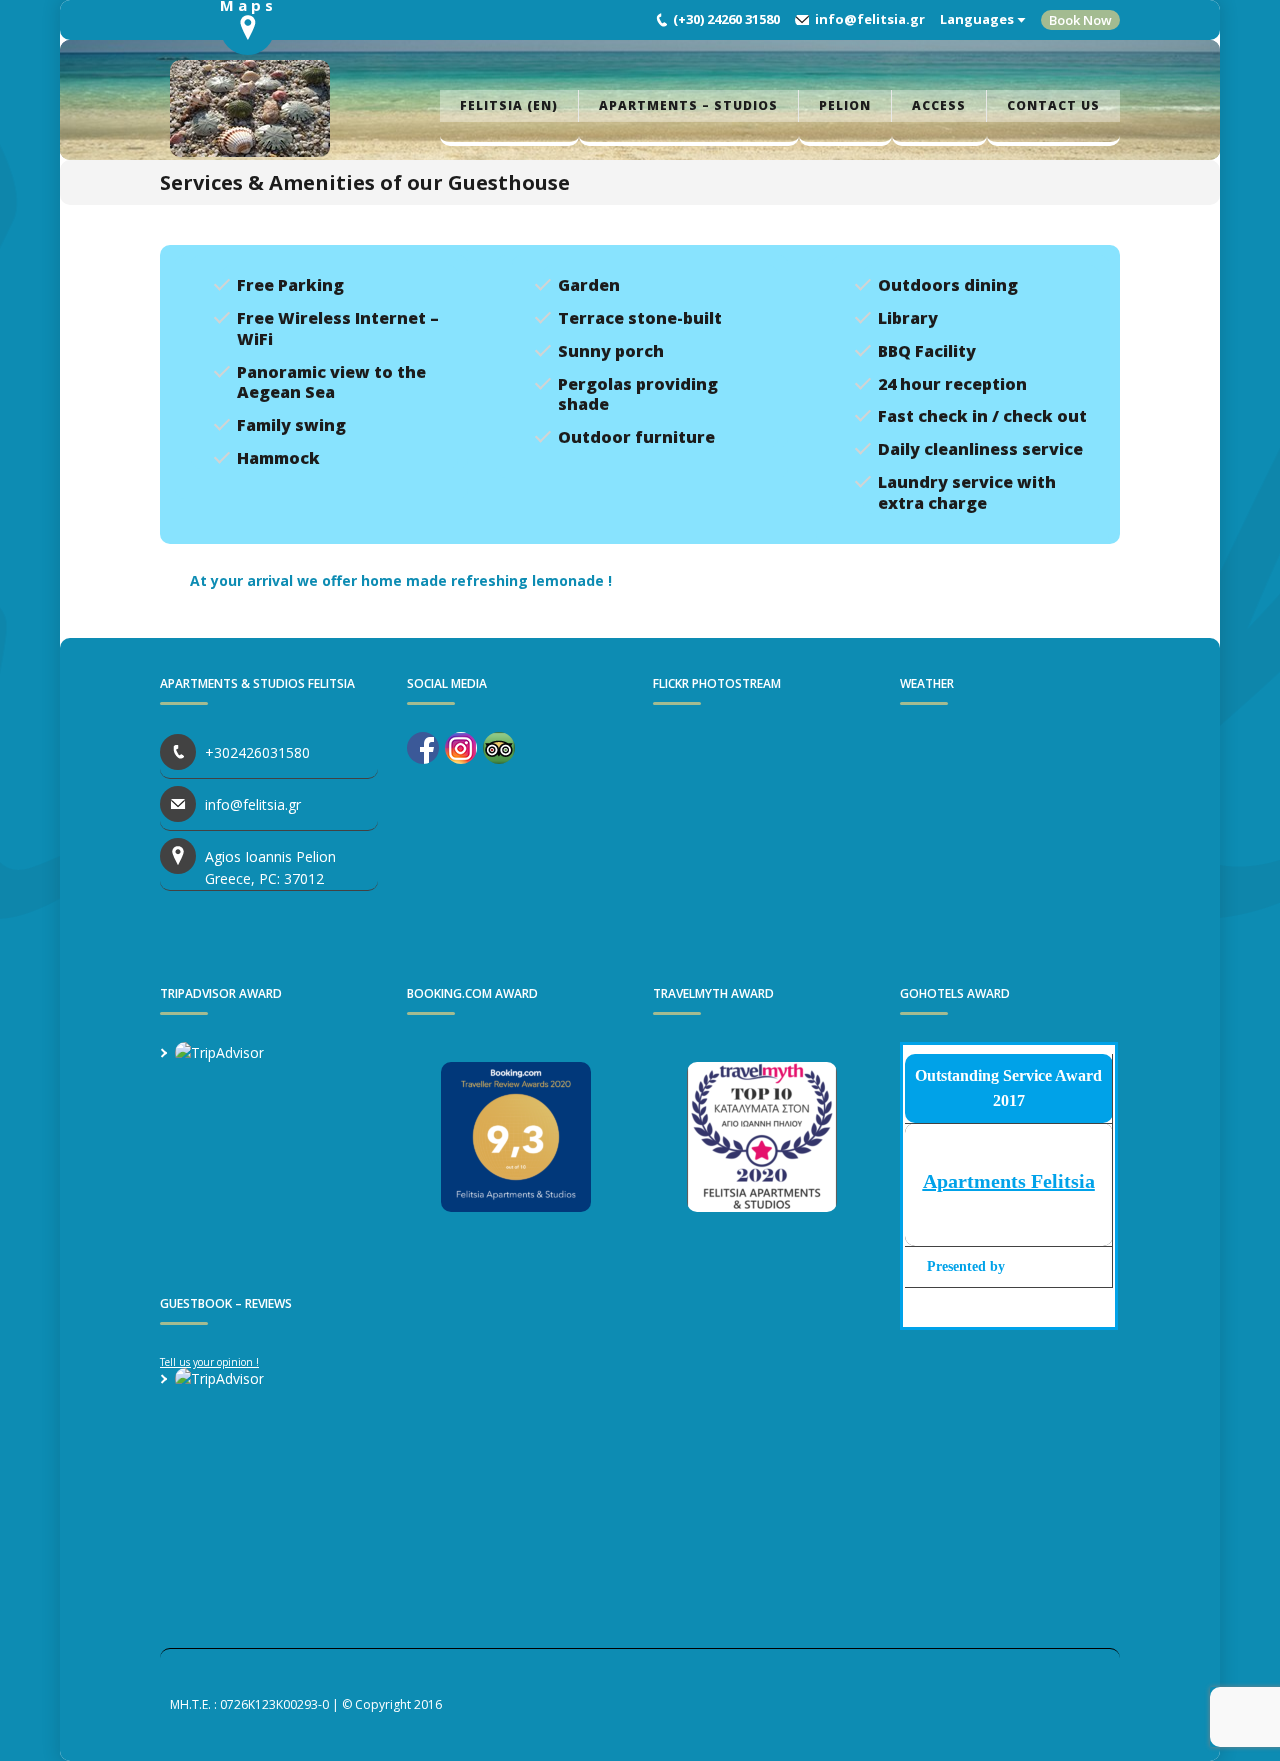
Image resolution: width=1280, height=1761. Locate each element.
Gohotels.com (1048, 1266)
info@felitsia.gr (870, 19)
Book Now (1080, 20)
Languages (977, 19)
